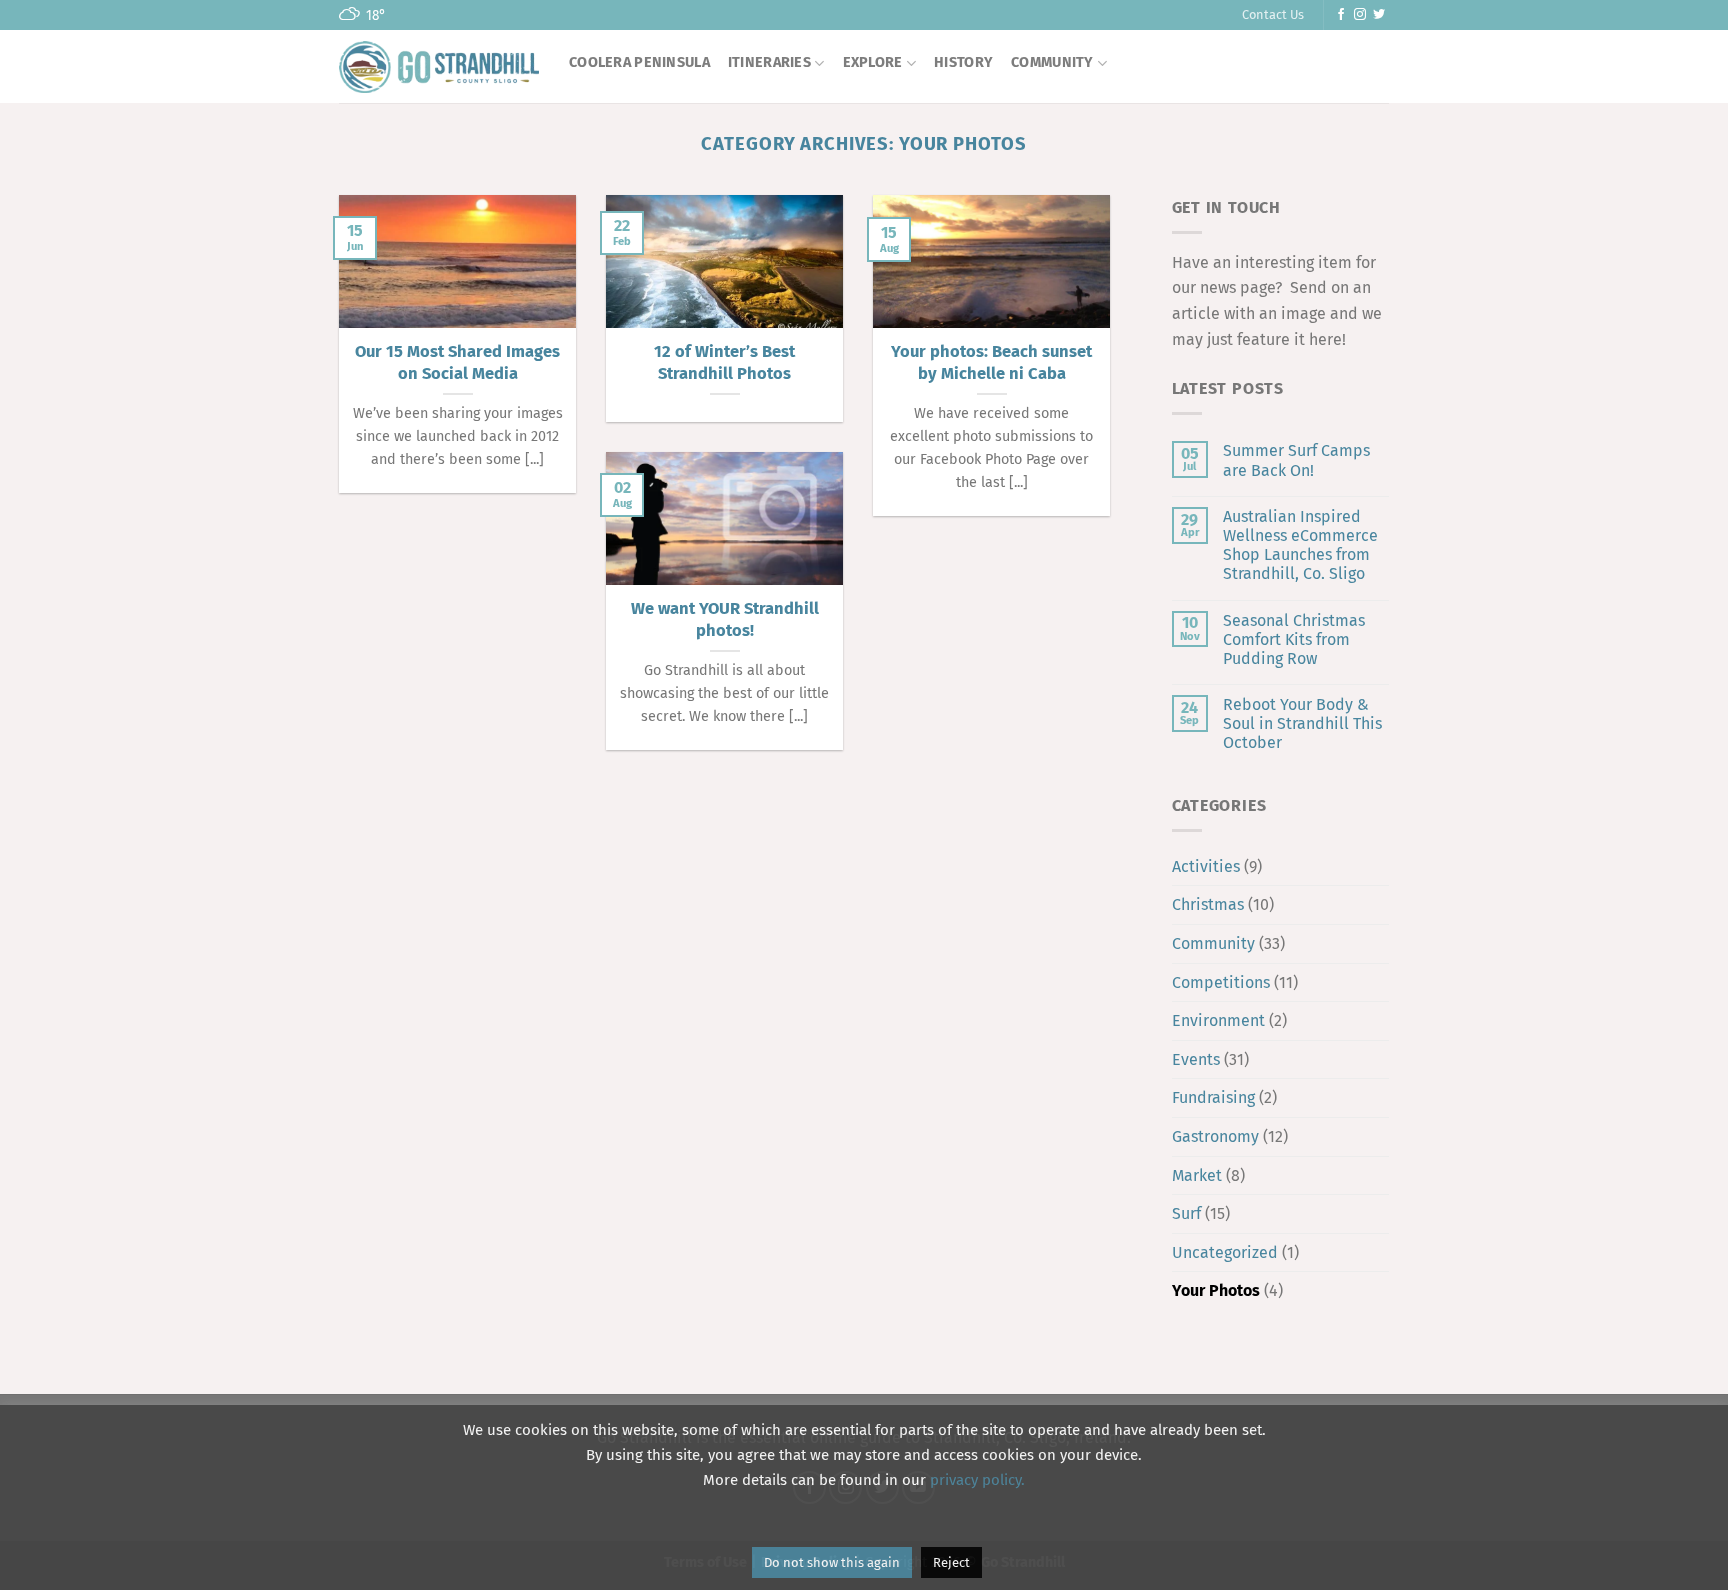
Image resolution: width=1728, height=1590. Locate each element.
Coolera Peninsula (639, 62)
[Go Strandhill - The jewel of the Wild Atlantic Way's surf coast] (439, 66)
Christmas (1208, 904)
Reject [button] (951, 1562)
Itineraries (769, 62)
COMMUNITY (1052, 62)
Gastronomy (1215, 1136)
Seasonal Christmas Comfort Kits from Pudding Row (1294, 639)
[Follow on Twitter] (1379, 15)
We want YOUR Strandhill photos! (725, 619)
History (963, 62)
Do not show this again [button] (832, 1562)
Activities (1206, 866)
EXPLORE (873, 62)
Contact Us (1273, 14)
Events (1196, 1059)
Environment (1218, 1020)
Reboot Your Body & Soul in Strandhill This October (1302, 723)
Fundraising (1213, 1097)
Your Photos (1216, 1290)
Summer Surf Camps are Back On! (1296, 460)
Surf (1186, 1213)
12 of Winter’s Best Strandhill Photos (724, 362)
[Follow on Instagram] (1360, 15)
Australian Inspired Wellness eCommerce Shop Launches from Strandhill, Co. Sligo (1300, 545)
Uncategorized (1225, 1252)
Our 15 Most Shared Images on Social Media (457, 362)
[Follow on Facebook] (1341, 15)
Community (1213, 943)
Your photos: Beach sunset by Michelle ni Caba (991, 362)
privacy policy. (977, 1480)
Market (1197, 1175)
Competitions (1221, 982)
